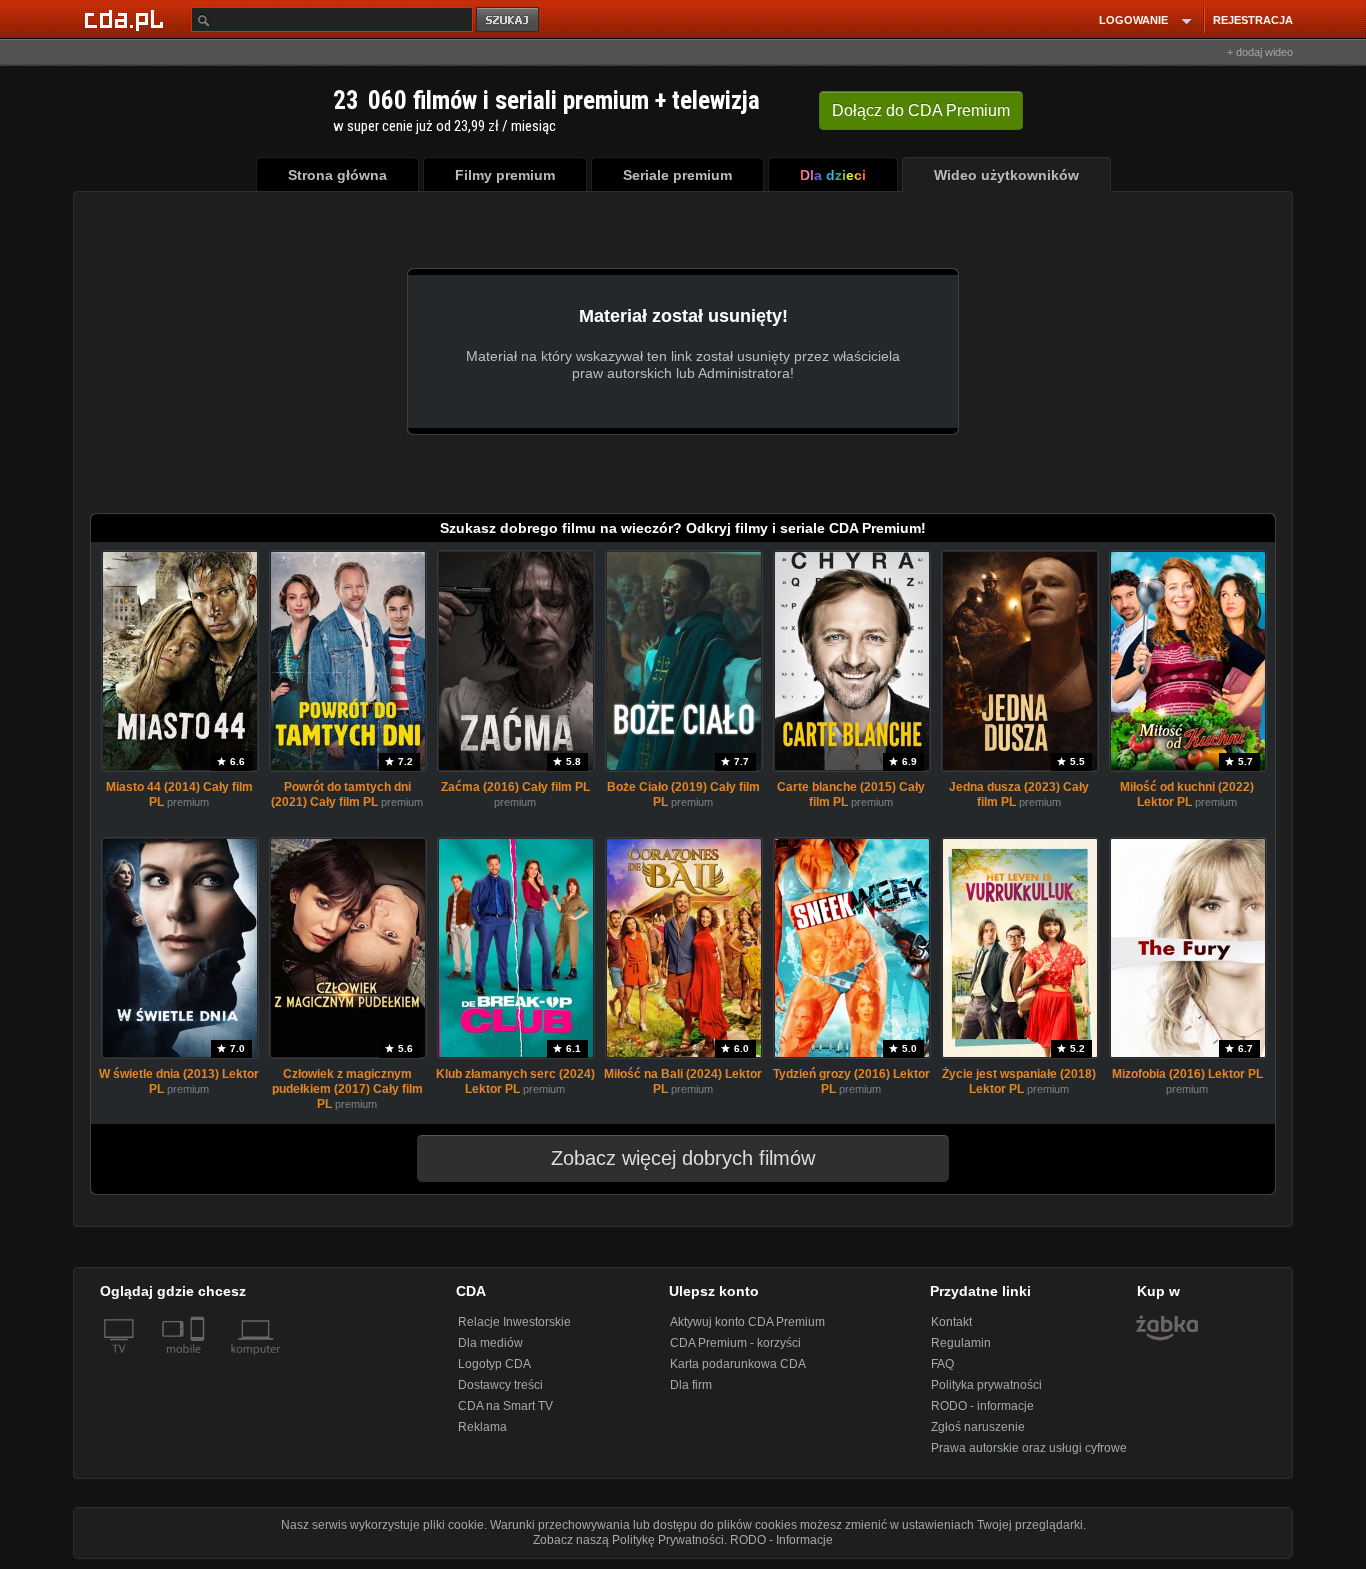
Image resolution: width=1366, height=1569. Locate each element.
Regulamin (961, 1343)
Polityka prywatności (986, 1385)
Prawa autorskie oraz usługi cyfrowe (1029, 1448)
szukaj (509, 20)
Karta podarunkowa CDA (738, 1364)
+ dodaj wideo (1260, 52)
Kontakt (951, 1322)
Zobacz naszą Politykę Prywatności (628, 1540)
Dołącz (921, 110)
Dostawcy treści (500, 1385)
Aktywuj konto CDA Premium (747, 1322)
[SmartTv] (199, 1361)
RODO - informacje (982, 1406)
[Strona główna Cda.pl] (127, 19)
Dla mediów (490, 1343)
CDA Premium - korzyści (735, 1343)
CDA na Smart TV (505, 1406)
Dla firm (691, 1385)
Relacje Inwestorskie (514, 1322)
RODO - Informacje (781, 1540)
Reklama (482, 1427)
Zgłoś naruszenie (978, 1427)
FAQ (942, 1364)
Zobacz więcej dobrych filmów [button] (683, 1158)
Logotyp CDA (494, 1364)
